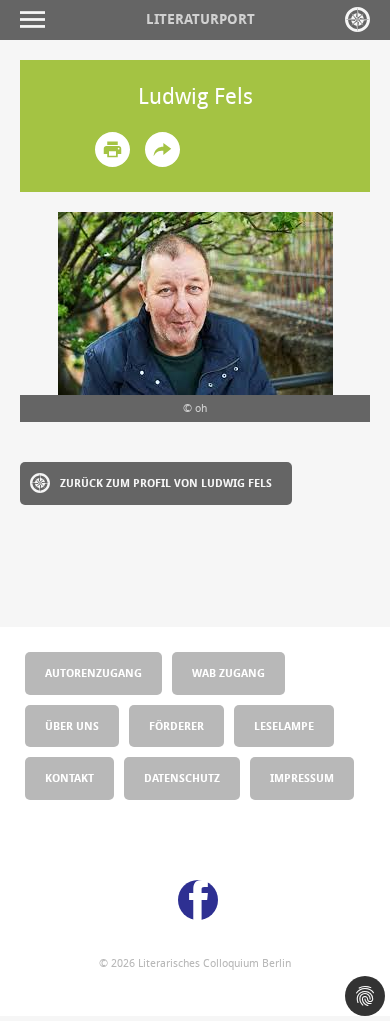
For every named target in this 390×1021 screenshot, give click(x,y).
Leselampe (284, 725)
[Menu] (37, 19)
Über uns (72, 725)
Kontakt (69, 777)
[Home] (357, 19)
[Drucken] (112, 149)
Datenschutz (182, 777)
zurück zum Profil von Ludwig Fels (166, 482)
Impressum (302, 777)
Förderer (176, 725)
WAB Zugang (228, 672)
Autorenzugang (93, 672)
